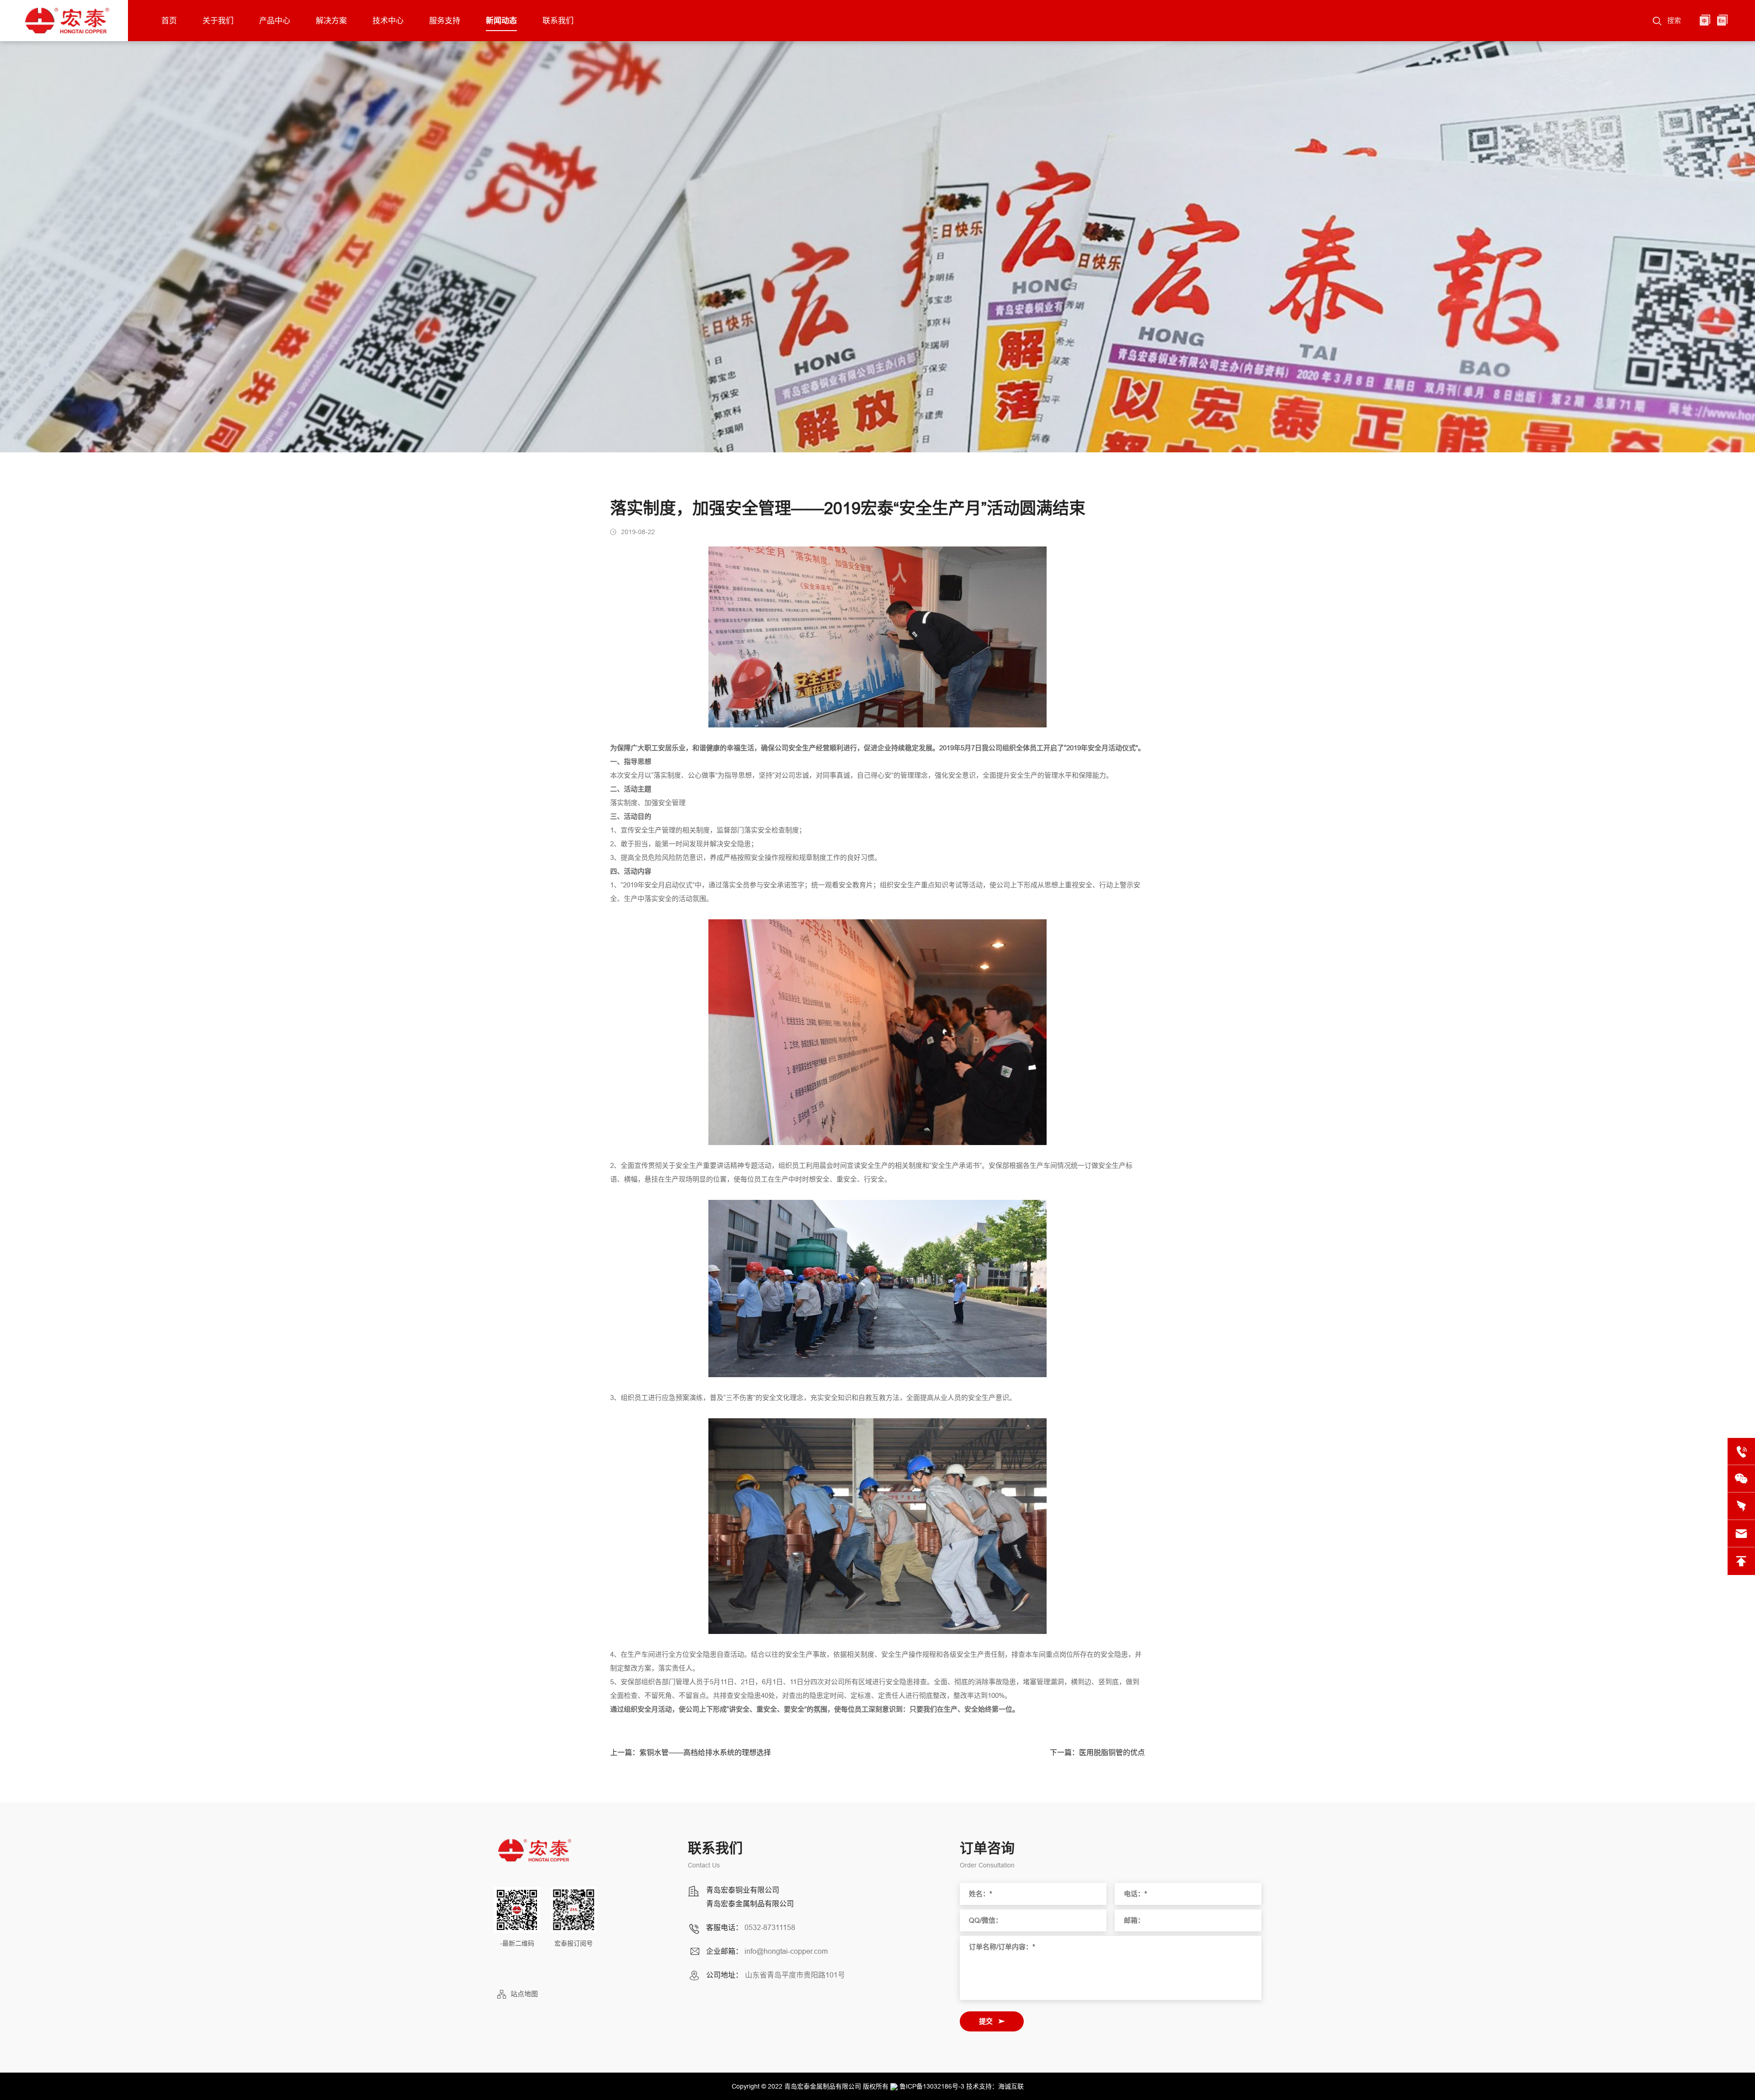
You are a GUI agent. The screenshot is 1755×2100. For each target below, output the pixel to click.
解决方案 (331, 21)
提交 (986, 2021)
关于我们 (218, 21)
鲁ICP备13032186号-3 (932, 2086)
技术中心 (388, 21)
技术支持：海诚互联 (995, 2086)
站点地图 (524, 1994)
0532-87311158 (770, 1927)
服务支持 (445, 21)
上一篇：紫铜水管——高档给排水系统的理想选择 (691, 1753)
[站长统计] (894, 2086)
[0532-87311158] (1741, 1452)
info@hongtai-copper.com (786, 1951)
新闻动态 (501, 21)
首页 (169, 21)
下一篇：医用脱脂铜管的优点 (1097, 1753)
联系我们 (558, 21)
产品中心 (275, 21)
